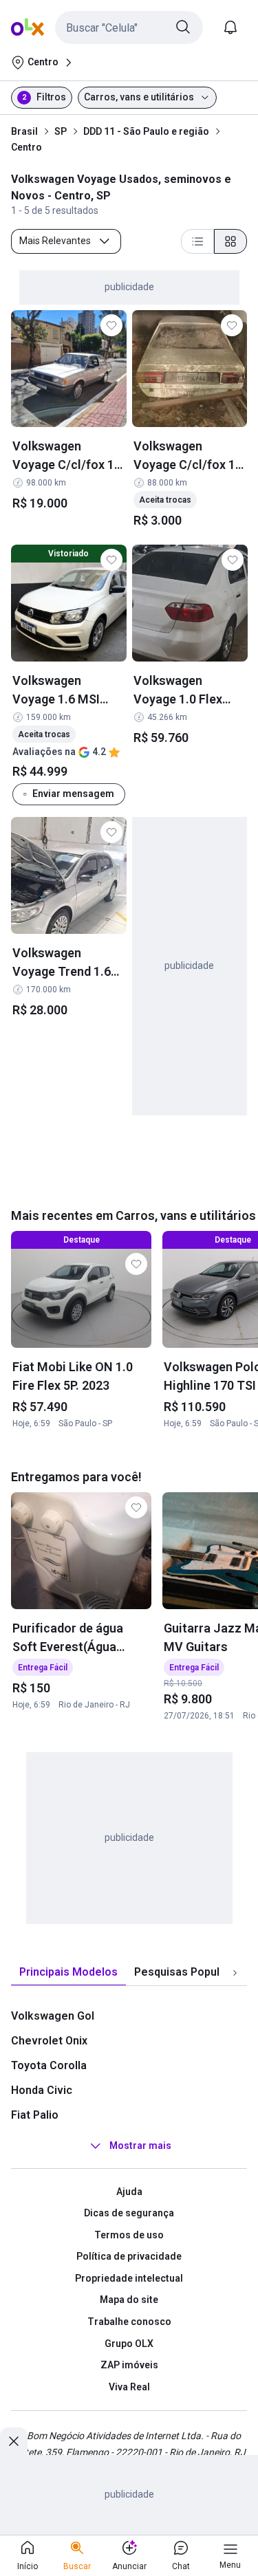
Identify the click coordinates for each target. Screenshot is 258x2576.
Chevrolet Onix (49, 2041)
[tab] (68, 1973)
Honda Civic (42, 2090)
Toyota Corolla (49, 2065)
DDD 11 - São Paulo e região (146, 131)
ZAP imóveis (129, 2365)
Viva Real (129, 2387)
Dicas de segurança (129, 2213)
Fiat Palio (35, 2115)
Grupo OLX (129, 2344)
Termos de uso (129, 2235)
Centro (26, 147)
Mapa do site (129, 2300)
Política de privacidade (129, 2256)
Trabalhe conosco (129, 2322)
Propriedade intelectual (129, 2278)
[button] (129, 28)
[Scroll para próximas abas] (235, 1972)
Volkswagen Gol (53, 2016)
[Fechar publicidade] (14, 2441)
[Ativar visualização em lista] (197, 241)
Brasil (24, 131)
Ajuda (129, 2192)
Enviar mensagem (73, 793)
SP (61, 131)
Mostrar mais (140, 2146)
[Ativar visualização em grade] (230, 241)
